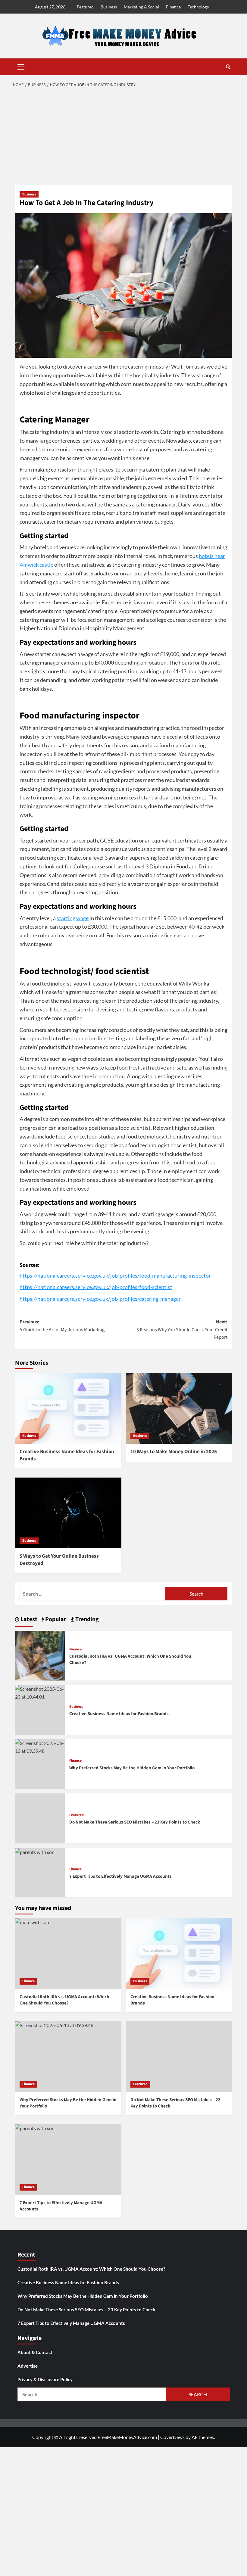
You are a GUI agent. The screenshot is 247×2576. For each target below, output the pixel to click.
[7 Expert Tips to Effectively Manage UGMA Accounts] (35, 1851)
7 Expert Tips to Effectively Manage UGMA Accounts (120, 1876)
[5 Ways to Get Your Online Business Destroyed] (68, 1513)
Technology (198, 7)
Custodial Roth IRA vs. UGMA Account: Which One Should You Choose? (91, 2269)
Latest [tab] (28, 1619)
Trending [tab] (86, 1619)
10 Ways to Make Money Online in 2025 (174, 1452)
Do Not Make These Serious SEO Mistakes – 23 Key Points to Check (135, 1822)
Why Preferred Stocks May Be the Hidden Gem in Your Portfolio (132, 1768)
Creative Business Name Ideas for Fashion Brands (67, 1455)
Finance (173, 7)
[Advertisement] (123, 137)
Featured (85, 7)
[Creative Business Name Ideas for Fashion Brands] (68, 1408)
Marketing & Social (141, 7)
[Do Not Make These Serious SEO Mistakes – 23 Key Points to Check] (179, 2057)
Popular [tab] (55, 1619)
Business (109, 7)
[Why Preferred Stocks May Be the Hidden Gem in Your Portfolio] (40, 1746)
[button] (21, 66)
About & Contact (35, 2352)
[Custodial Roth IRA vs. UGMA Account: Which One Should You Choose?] (40, 1655)
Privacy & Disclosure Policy (45, 2379)
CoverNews (172, 2437)
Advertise (28, 2366)
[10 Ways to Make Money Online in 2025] (179, 1408)
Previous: (62, 1326)
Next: (182, 1330)
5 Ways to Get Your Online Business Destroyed (59, 1560)
